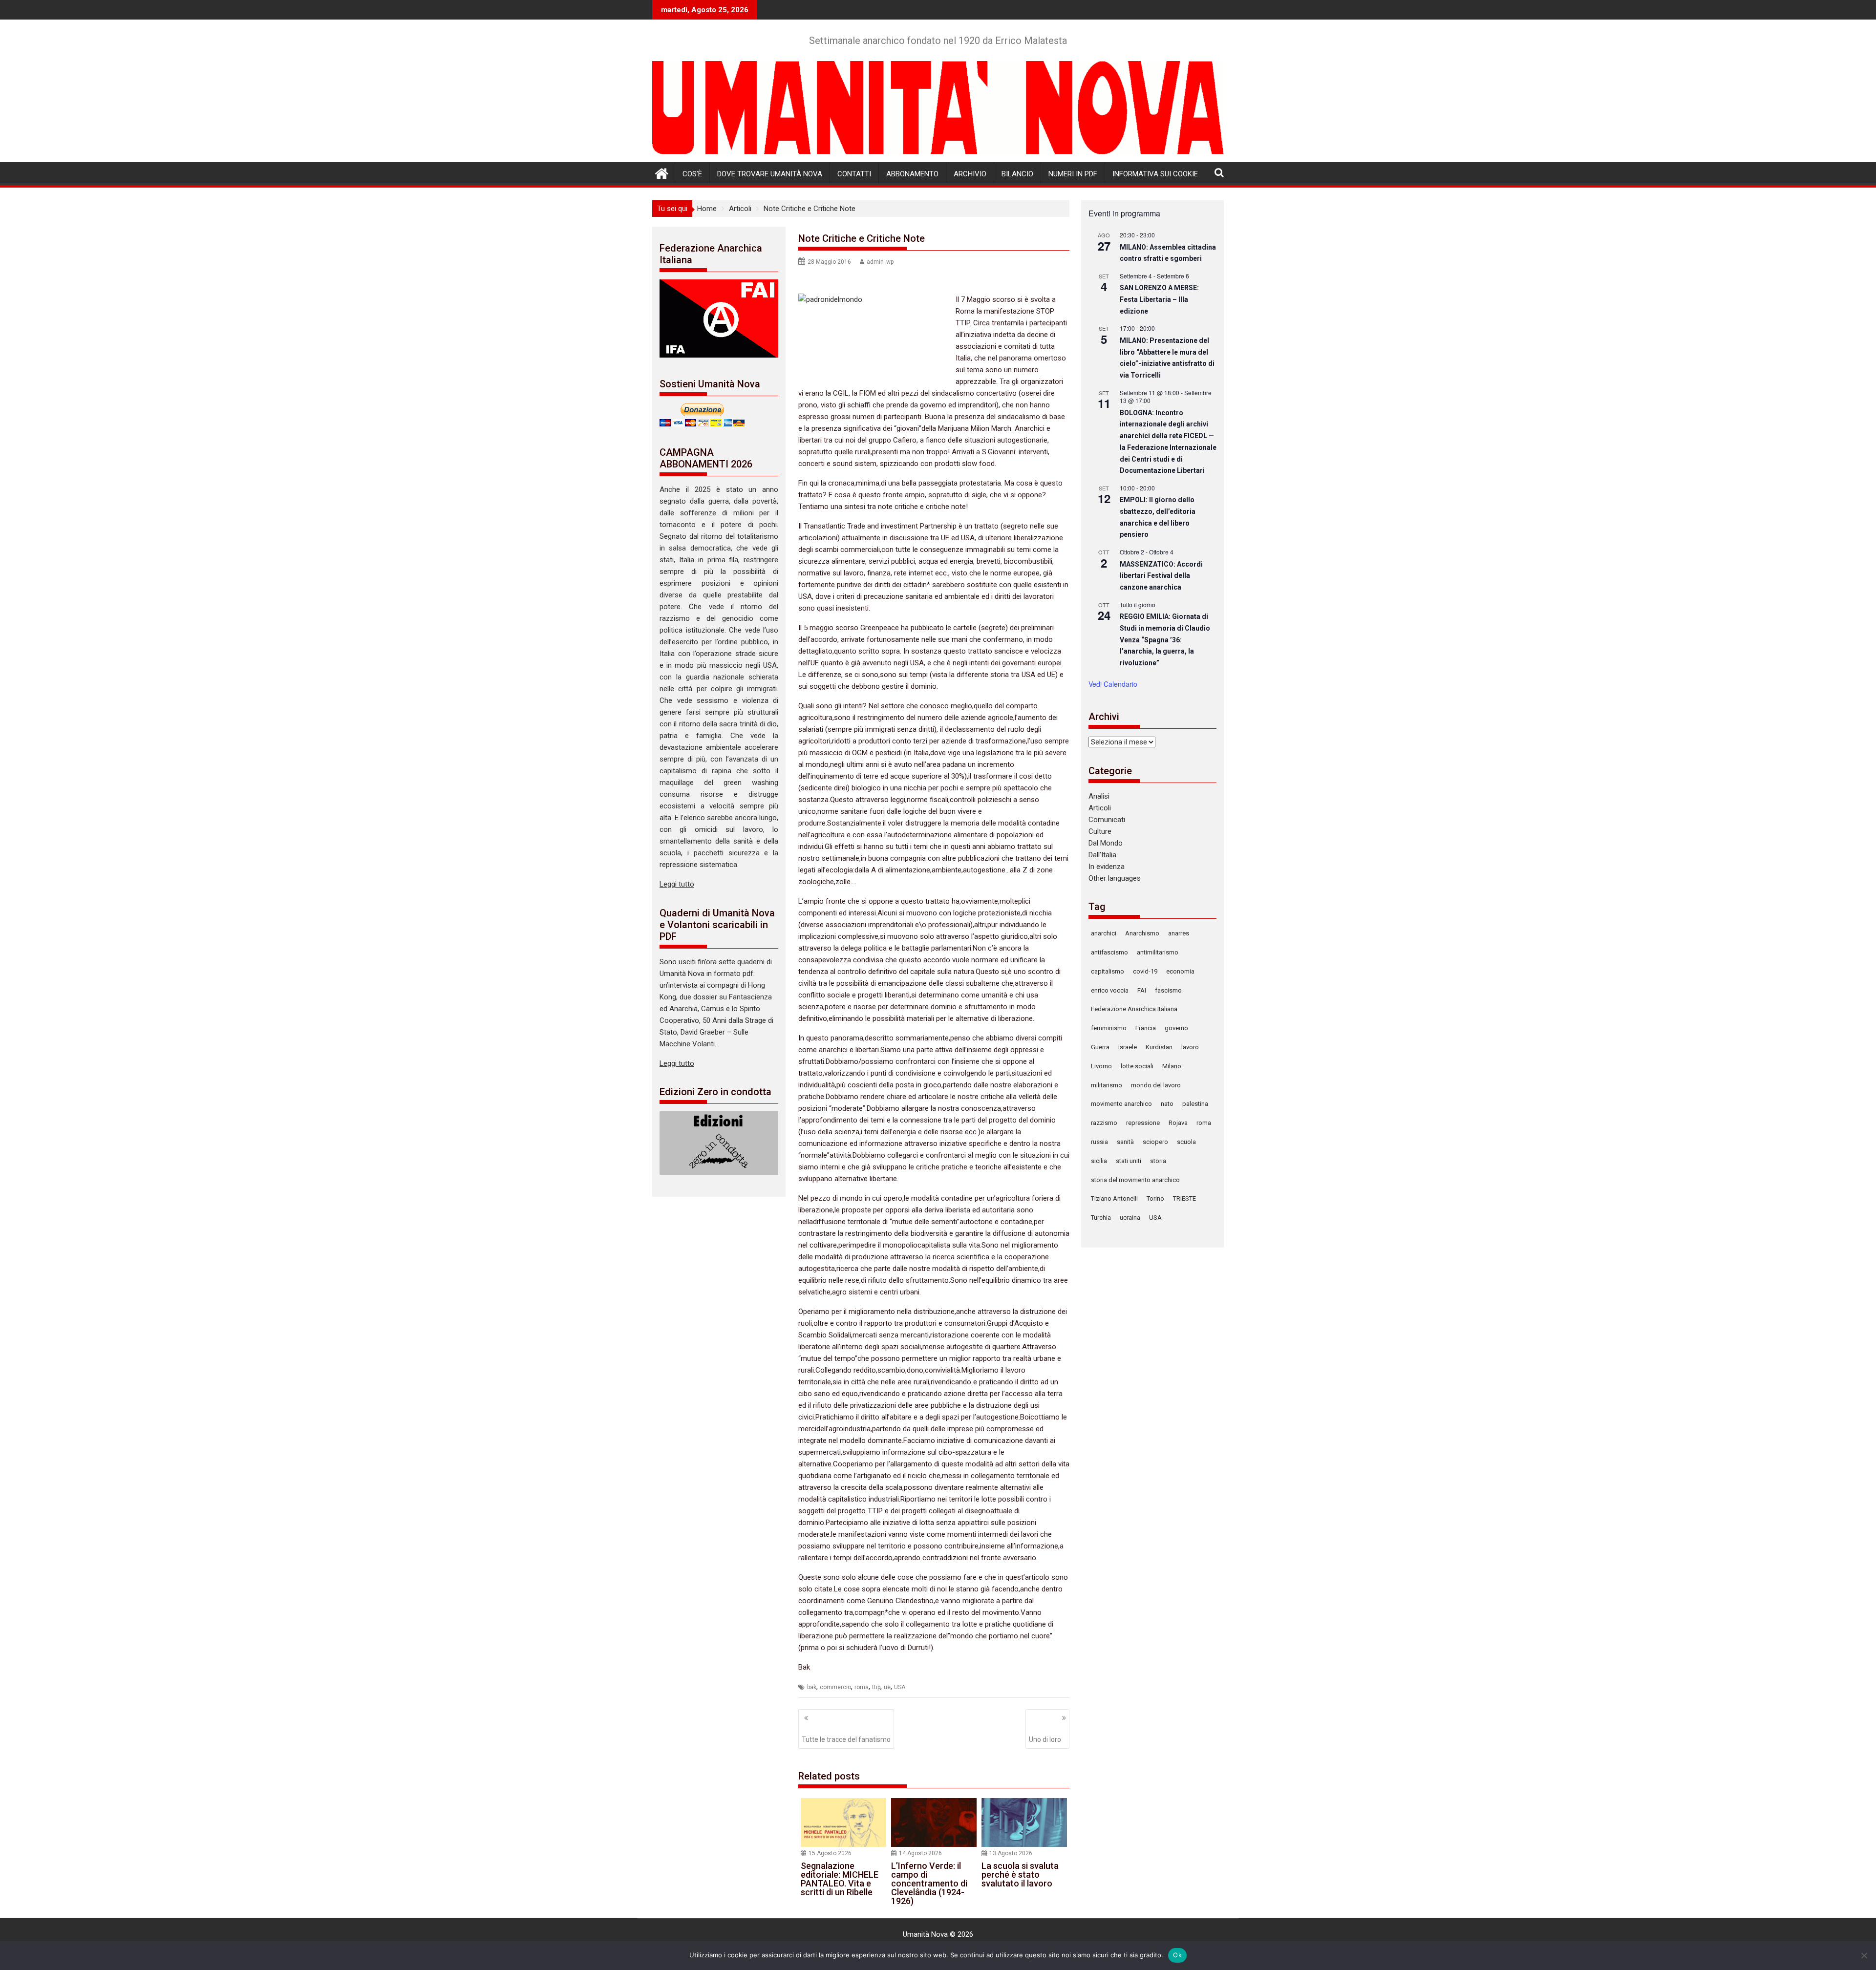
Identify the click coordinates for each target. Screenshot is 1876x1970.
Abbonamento (912, 174)
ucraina (1130, 1218)
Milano (1172, 1066)
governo (1176, 1028)
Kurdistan (1159, 1047)
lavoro (1190, 1047)
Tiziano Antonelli (1114, 1198)
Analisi (1099, 796)
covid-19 (1145, 971)
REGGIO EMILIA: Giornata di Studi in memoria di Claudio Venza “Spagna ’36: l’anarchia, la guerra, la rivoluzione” (1165, 640)
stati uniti (1129, 1161)
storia (1158, 1161)
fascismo (1168, 990)
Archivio (970, 174)
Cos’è (692, 174)
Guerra (1100, 1047)
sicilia (1099, 1161)
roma (862, 1687)
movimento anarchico (1121, 1104)
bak (812, 1687)
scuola (1186, 1142)
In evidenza (1107, 867)
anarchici (1104, 933)
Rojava (1178, 1123)
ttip (876, 1687)
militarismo (1107, 1085)
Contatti (854, 174)
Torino (1155, 1198)
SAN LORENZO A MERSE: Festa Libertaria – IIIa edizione (1159, 299)
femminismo (1109, 1028)
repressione (1143, 1123)
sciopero (1155, 1142)
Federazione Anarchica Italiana (1134, 1009)
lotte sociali (1137, 1066)
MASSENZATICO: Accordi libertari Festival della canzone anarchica (1161, 576)
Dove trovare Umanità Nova (770, 174)
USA (900, 1687)
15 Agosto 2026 (830, 1853)
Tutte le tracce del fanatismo (846, 1739)
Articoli (1100, 808)
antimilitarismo (1158, 952)
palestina (1195, 1104)
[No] (1864, 1955)
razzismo (1104, 1123)
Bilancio (1017, 174)
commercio (835, 1687)
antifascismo (1109, 952)
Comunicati (1107, 820)
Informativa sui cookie (1155, 174)
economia (1180, 971)
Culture (1100, 831)
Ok (1177, 1955)
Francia (1146, 1028)
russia (1099, 1142)
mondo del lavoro (1156, 1085)
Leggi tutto (677, 884)
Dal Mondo (1106, 843)
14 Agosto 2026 (920, 1853)
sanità (1125, 1142)
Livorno (1101, 1066)
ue (887, 1687)
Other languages (1115, 878)
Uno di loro (1045, 1739)
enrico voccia (1110, 990)
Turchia (1101, 1218)
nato (1167, 1104)
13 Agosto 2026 (1011, 1853)
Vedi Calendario (1113, 684)
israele (1128, 1047)
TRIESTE (1184, 1198)
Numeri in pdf (1073, 174)
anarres (1179, 933)
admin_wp (880, 262)
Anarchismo (1142, 933)
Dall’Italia (1102, 855)
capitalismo (1108, 971)
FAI (1142, 990)
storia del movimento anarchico (1135, 1180)
